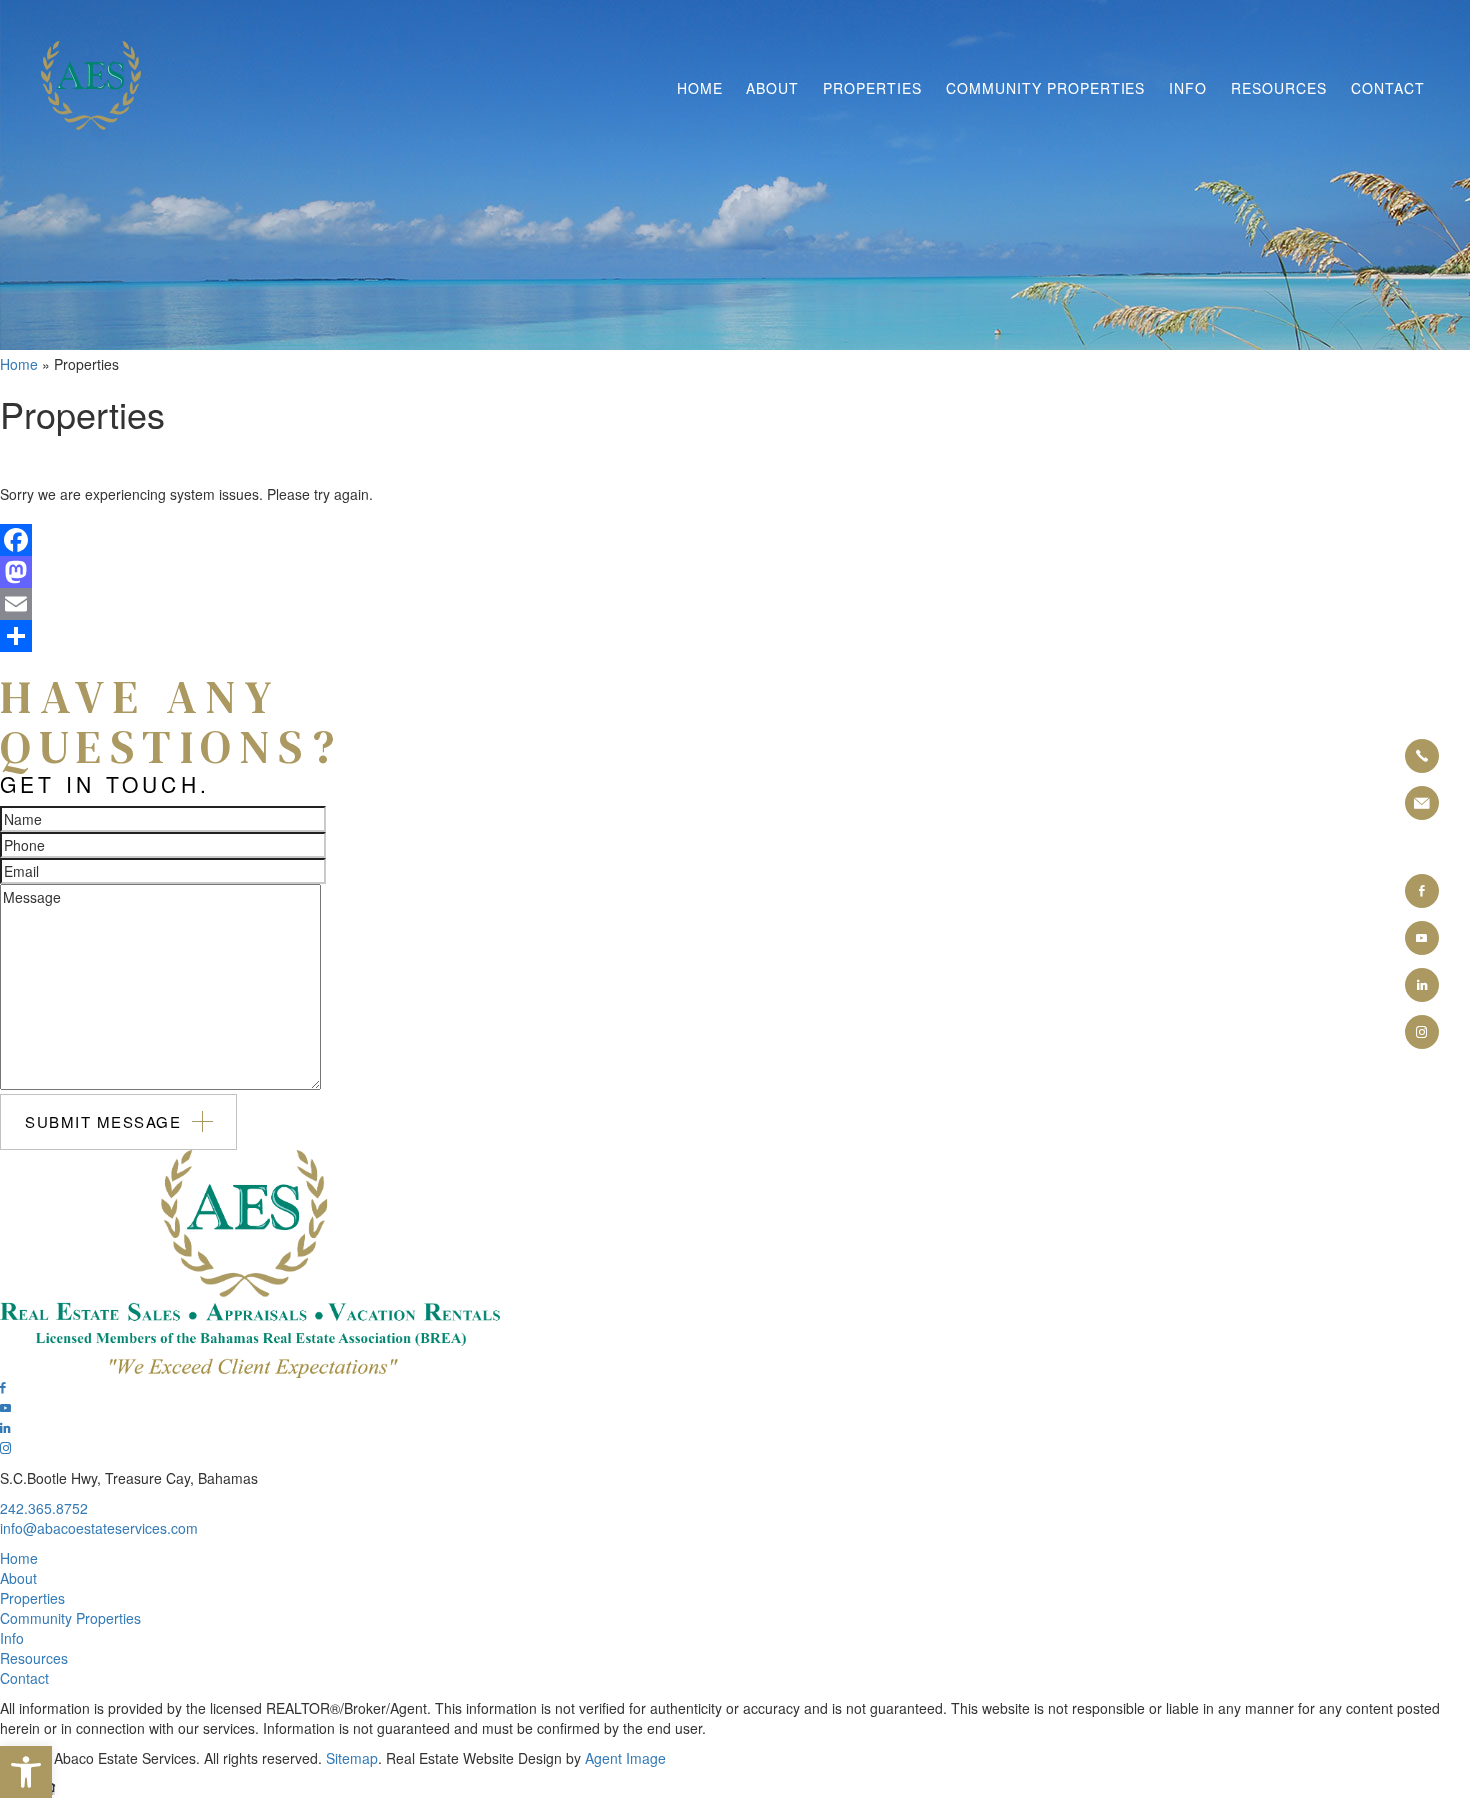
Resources (1279, 88)
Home (700, 88)
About (772, 88)
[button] (26, 1772)
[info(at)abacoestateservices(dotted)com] (1422, 803)
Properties (872, 88)
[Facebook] (735, 540)
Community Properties (1046, 88)
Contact (1388, 88)
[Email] (735, 604)
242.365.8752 (44, 1508)
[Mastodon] (735, 572)
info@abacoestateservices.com (99, 1528)
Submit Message (103, 1121)
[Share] (735, 636)
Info (1188, 88)
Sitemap (352, 1758)
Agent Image (625, 1758)
